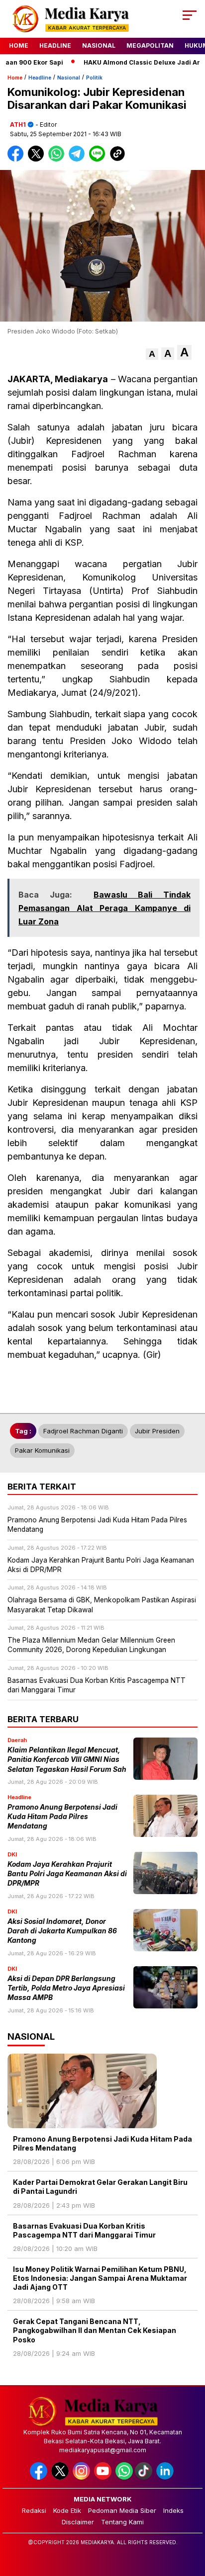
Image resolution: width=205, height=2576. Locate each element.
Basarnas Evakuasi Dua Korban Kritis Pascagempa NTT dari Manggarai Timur (84, 2230)
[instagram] (82, 2477)
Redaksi (34, 2510)
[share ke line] (99, 159)
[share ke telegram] (78, 159)
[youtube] (104, 2477)
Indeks (173, 2510)
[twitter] (61, 2477)
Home (19, 45)
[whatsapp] (124, 2477)
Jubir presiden (157, 1431)
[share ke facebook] (18, 159)
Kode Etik (67, 2510)
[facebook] (40, 2477)
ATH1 (18, 125)
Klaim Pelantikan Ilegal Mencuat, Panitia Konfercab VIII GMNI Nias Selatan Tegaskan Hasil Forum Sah (67, 1760)
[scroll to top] (191, 2518)
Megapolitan (150, 45)
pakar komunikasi (42, 1450)
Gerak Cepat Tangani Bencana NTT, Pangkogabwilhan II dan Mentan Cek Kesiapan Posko (95, 2330)
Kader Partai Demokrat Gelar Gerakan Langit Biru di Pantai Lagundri (100, 2187)
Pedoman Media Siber (122, 2510)
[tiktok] (145, 2477)
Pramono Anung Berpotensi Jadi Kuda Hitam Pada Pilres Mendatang (62, 1817)
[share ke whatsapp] (58, 159)
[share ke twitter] (38, 159)
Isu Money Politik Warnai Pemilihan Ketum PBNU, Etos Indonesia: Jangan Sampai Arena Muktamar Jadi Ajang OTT (100, 2278)
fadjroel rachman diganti (83, 1431)
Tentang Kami (122, 2522)
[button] (152, 354)
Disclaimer (78, 2522)
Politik (94, 78)
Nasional (99, 45)
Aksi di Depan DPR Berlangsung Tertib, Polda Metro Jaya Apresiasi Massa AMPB (66, 1988)
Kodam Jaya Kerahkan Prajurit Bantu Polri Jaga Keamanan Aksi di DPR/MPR (67, 1874)
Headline (55, 45)
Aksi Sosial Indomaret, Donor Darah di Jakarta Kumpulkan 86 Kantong (62, 1931)
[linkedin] (166, 2477)
